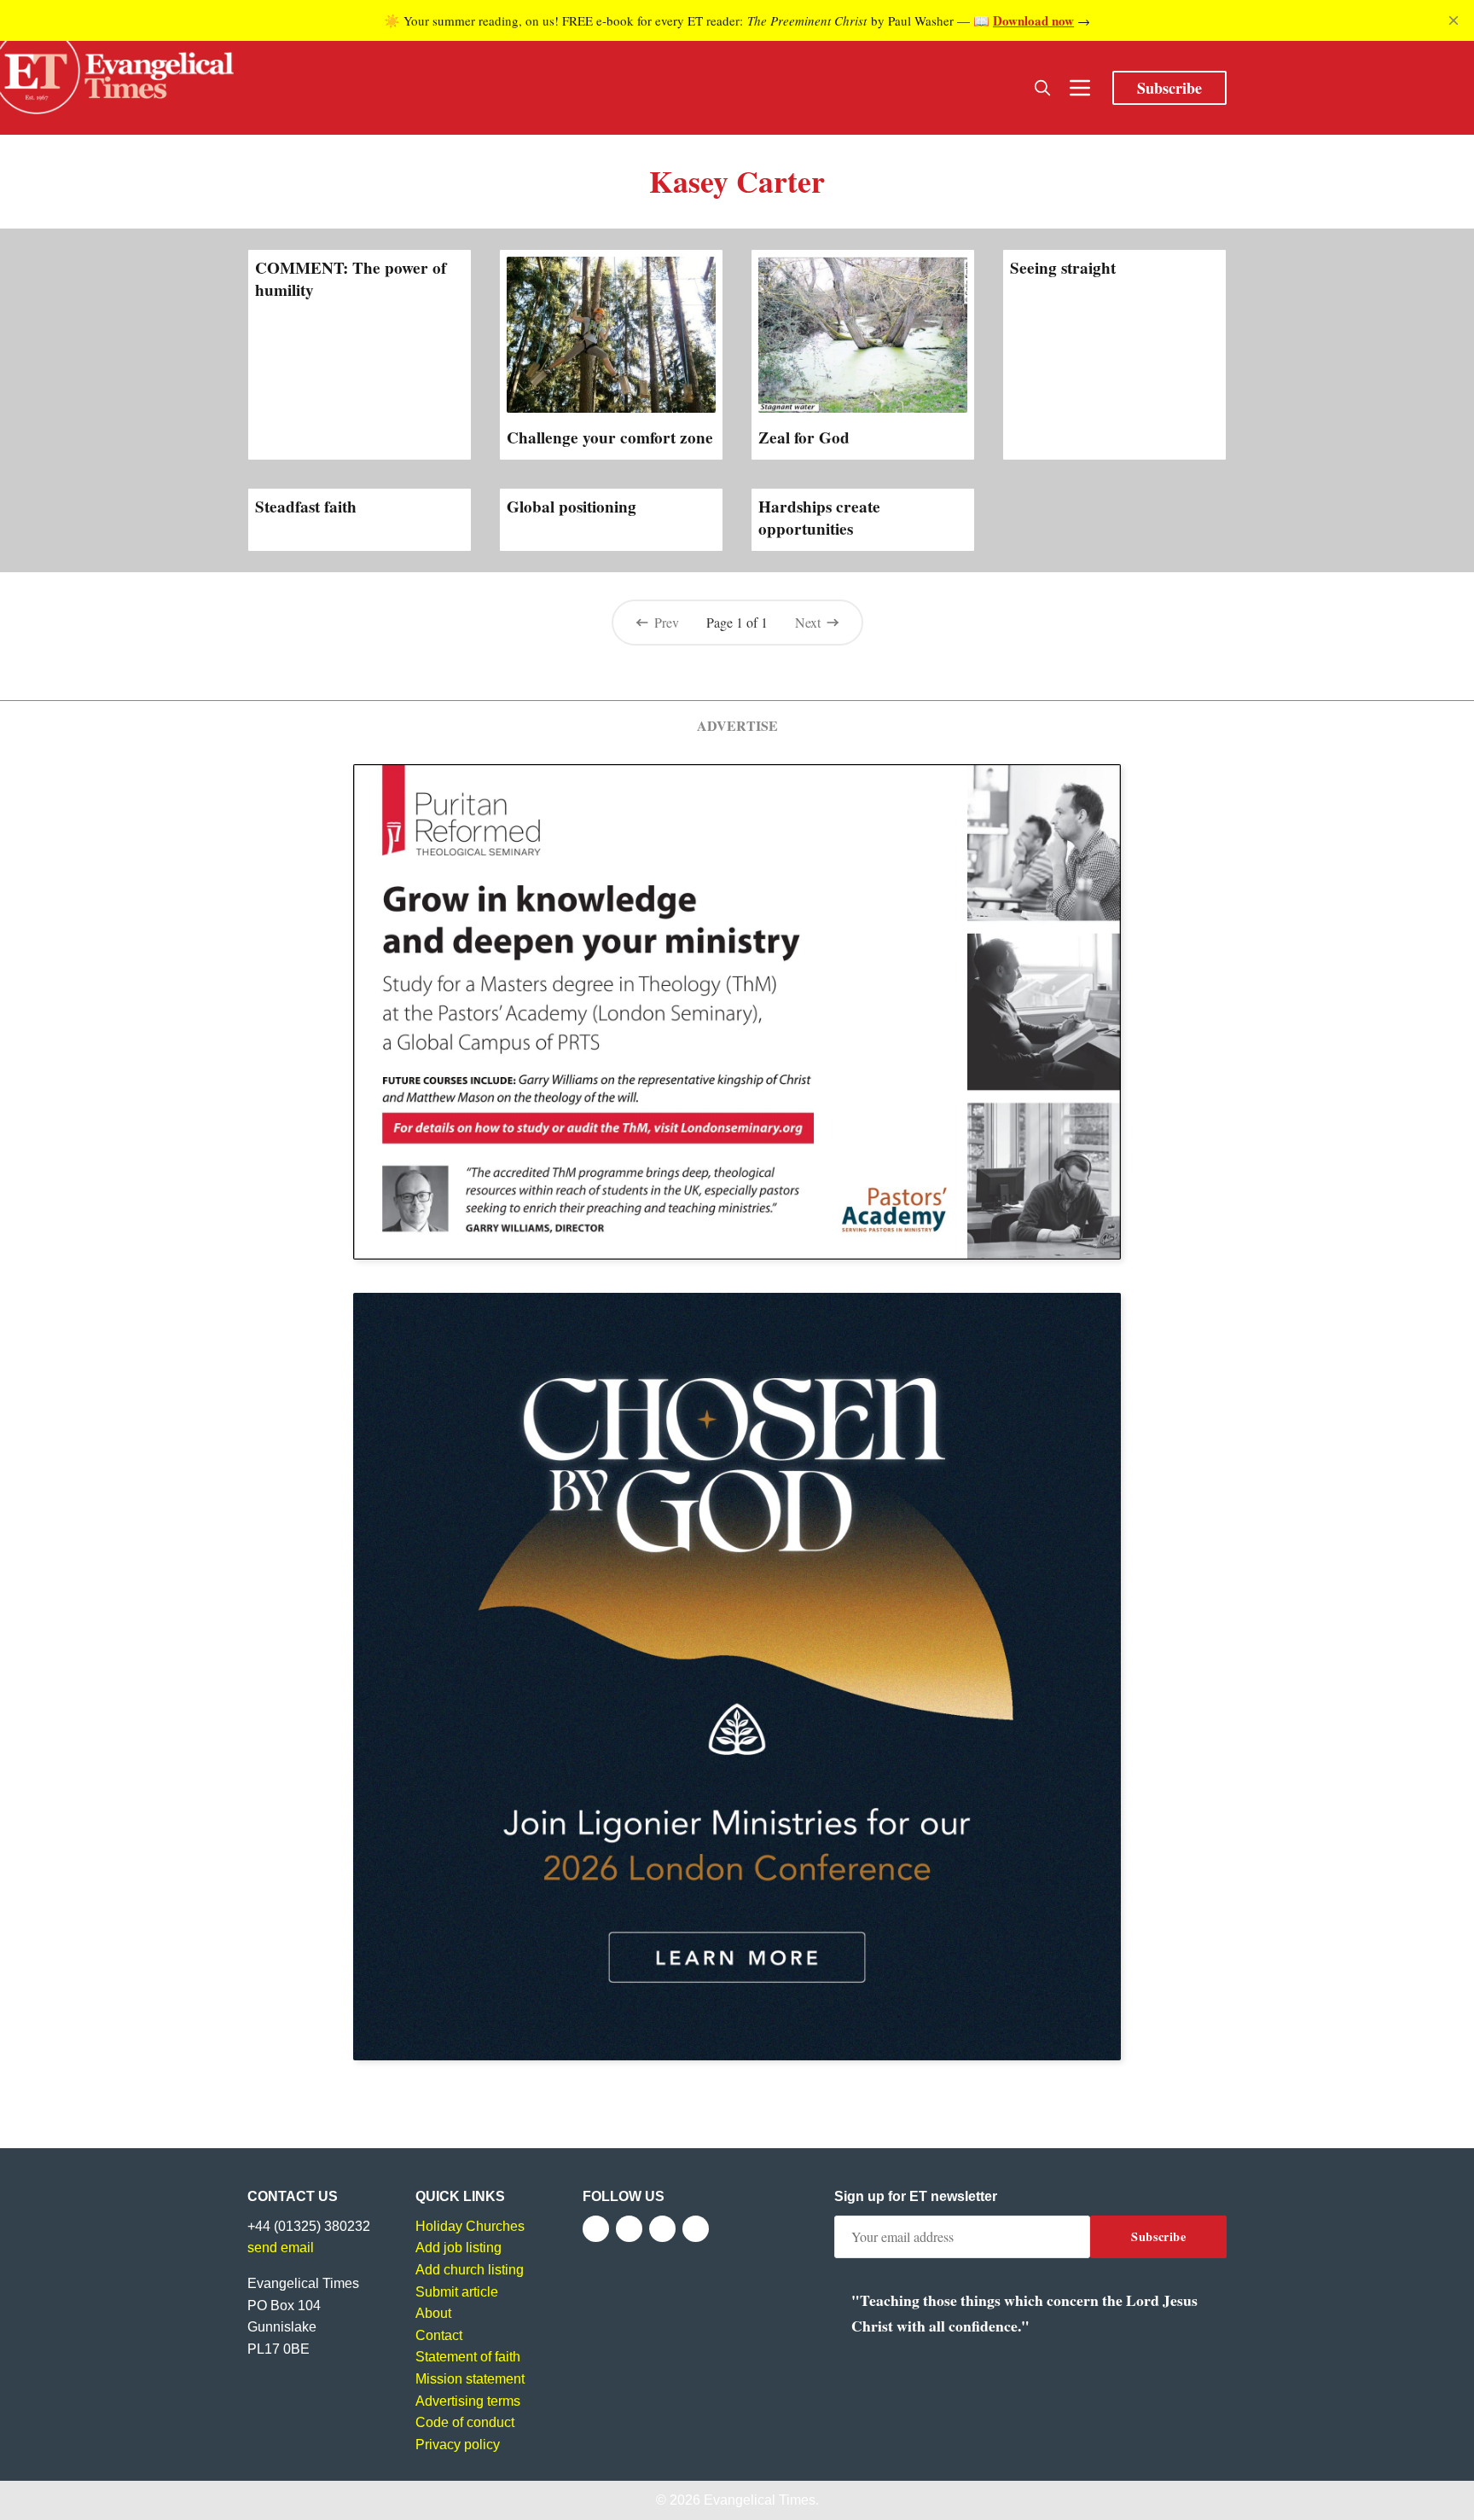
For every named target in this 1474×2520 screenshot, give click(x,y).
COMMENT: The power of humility (351, 279)
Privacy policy (458, 2445)
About (433, 2313)
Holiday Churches (470, 2226)
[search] (1042, 88)
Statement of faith (468, 2357)
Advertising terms (468, 2401)
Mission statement (470, 2379)
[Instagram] (662, 2229)
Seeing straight (1063, 268)
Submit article (457, 2292)
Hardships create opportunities (819, 518)
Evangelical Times (760, 2500)
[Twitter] (629, 2229)
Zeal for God (804, 437)
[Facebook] (596, 2229)
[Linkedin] (696, 2229)
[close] (1454, 20)
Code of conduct (465, 2422)
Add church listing (470, 2270)
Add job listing (458, 2248)
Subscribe (1169, 88)
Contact (439, 2335)
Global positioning (572, 507)
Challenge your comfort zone (610, 437)
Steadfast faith (306, 507)
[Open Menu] (1080, 88)
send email (281, 2248)
